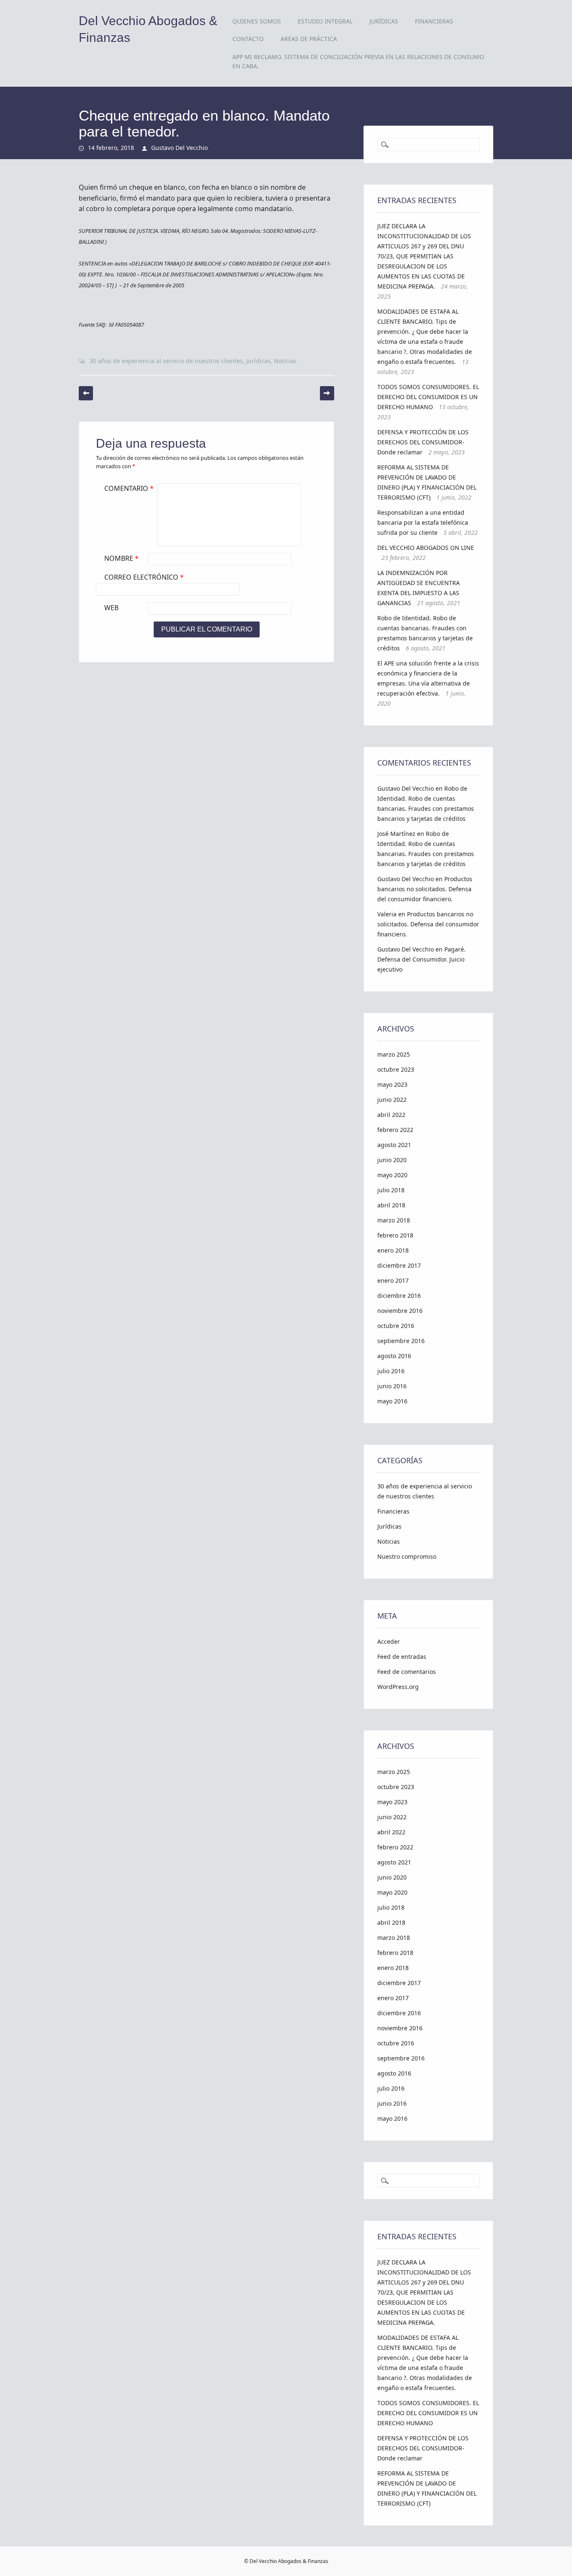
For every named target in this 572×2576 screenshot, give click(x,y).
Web (111, 608)
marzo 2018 (394, 1220)
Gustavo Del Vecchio (179, 148)
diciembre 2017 (399, 1265)
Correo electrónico (144, 577)
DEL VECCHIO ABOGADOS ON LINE (426, 548)
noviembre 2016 (400, 1311)
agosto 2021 (394, 1145)
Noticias (285, 361)
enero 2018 (393, 1250)
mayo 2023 (392, 1084)
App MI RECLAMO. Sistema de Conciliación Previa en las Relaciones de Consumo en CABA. (358, 61)
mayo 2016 (392, 1401)
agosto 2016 (394, 1356)
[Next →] (327, 393)
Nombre (121, 558)
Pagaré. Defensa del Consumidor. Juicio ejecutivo (421, 959)
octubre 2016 (396, 1326)
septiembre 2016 (401, 1341)
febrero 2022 (395, 1130)
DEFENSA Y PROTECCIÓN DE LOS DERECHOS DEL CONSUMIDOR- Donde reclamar (423, 442)
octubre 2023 (396, 1069)
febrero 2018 (395, 1235)
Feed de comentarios (407, 1672)
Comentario (129, 488)
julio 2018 (391, 1190)
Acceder (389, 1641)
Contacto (248, 39)
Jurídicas (384, 21)
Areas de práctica (309, 39)
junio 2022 (392, 1100)
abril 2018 (391, 1205)
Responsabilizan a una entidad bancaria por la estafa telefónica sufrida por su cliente (423, 522)
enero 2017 (393, 1280)
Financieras (434, 21)
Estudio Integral (325, 21)
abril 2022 (391, 1115)
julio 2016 (391, 1371)
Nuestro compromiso (407, 1556)
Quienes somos (257, 21)
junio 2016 (392, 1386)
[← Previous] (86, 393)
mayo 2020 (392, 1175)
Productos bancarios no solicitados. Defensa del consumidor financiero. (425, 889)
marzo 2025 (394, 1054)
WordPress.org (398, 1687)
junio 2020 (392, 1160)
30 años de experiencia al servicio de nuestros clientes (166, 361)
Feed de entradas (402, 1657)
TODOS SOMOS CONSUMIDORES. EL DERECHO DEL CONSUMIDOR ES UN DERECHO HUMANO (428, 397)
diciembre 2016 (399, 1296)
